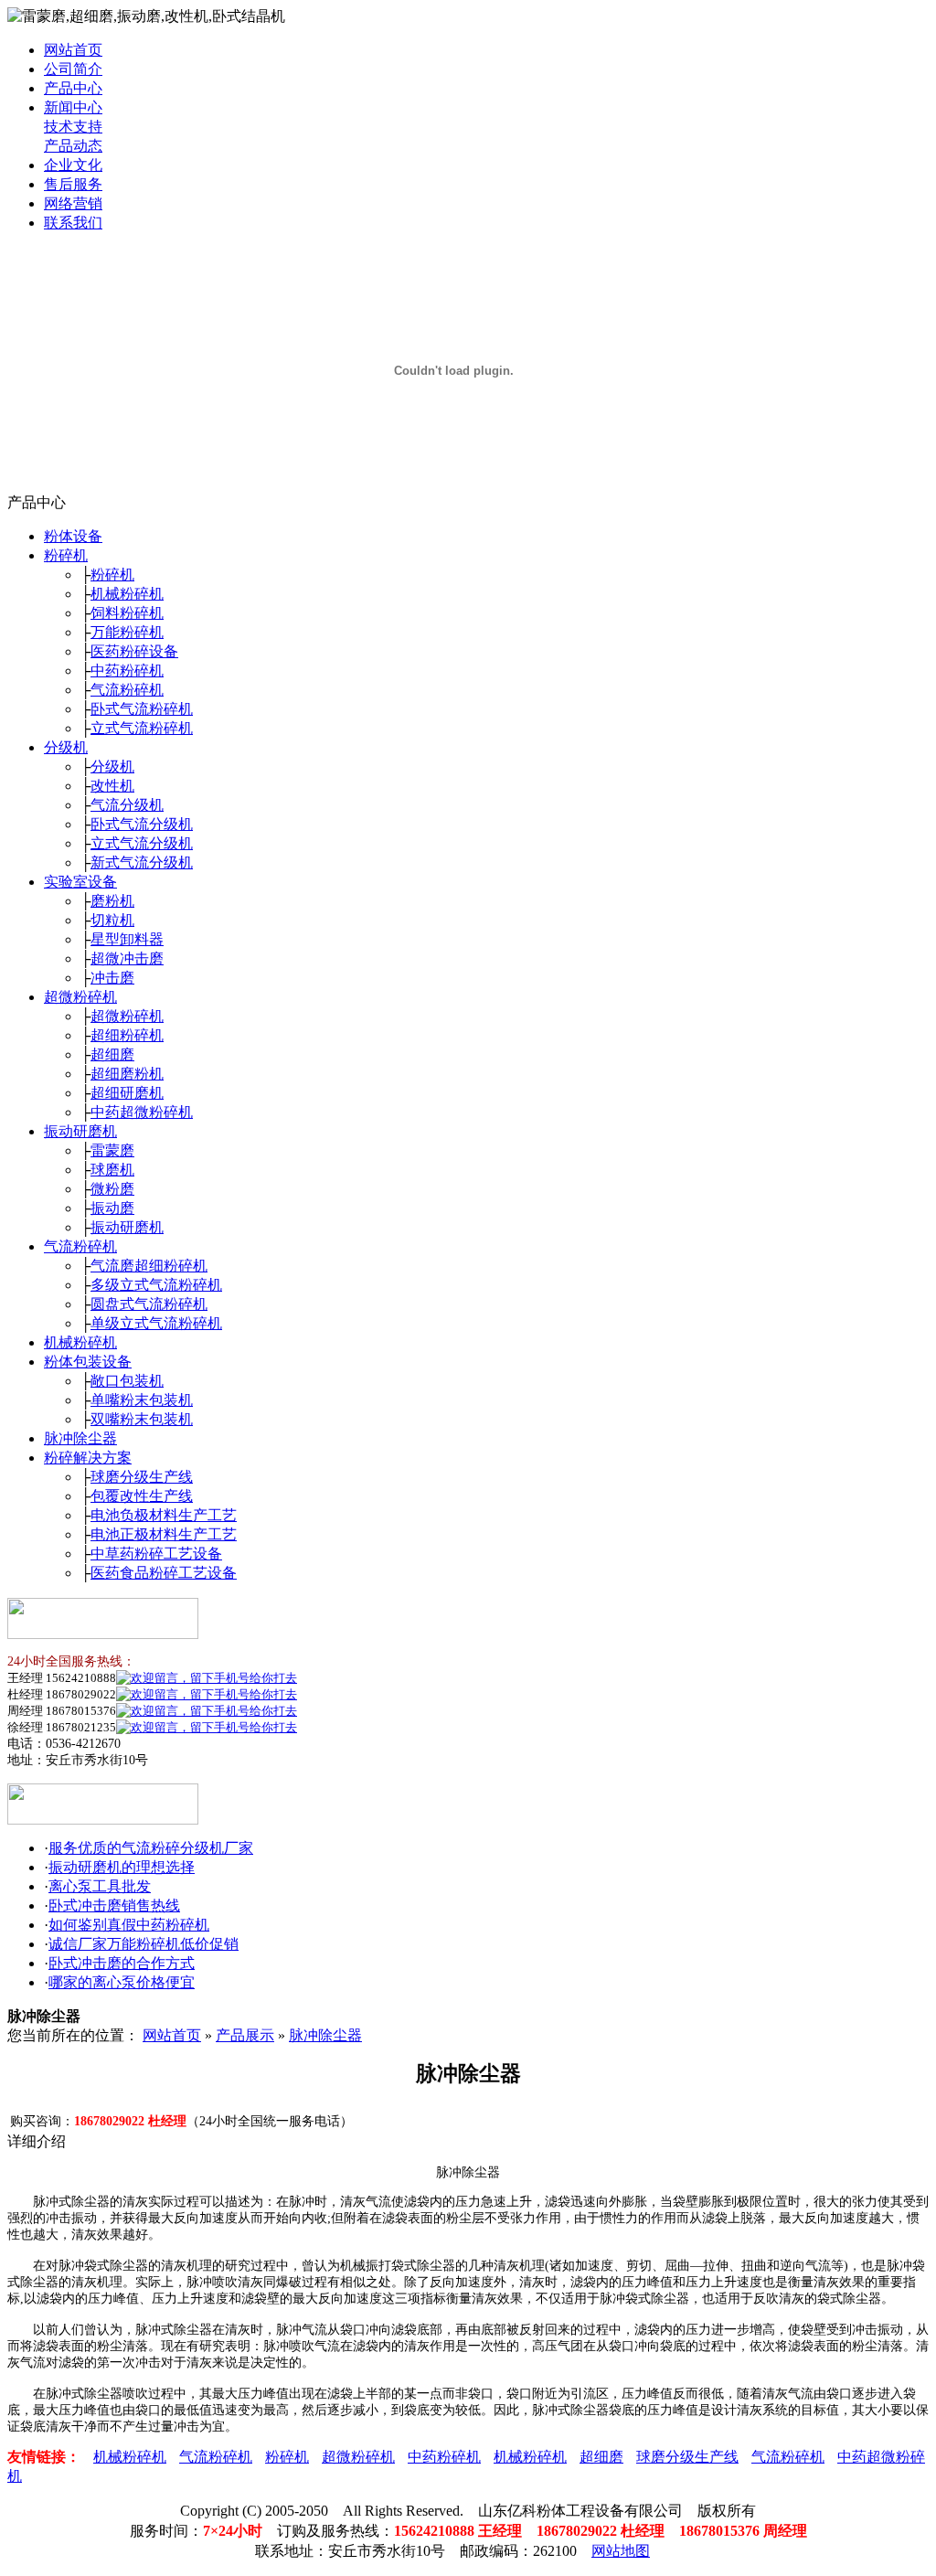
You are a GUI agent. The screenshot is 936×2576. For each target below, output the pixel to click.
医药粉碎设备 (134, 651)
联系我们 (73, 223)
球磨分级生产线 (142, 1477)
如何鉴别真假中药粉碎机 (129, 1925)
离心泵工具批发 (100, 1886)
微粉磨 (112, 1189)
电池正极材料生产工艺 (164, 1534)
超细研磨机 (127, 1093)
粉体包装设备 (88, 1362)
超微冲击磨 (127, 958)
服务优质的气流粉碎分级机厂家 (151, 1848)
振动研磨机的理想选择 (122, 1867)
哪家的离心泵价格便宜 (122, 1982)
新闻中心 (73, 107)
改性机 (112, 786)
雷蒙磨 (112, 1150)
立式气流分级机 (142, 843)
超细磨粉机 (127, 1074)
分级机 (66, 747)
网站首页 (73, 50)
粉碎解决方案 (88, 1458)
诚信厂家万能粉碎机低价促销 (144, 1944)
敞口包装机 (127, 1381)
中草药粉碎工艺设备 (156, 1554)
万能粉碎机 (127, 632)
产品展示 (245, 2035)
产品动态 (73, 146)
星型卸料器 (127, 939)
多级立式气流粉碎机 (156, 1285)
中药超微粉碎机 (142, 1112)
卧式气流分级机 (142, 824)
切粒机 (112, 920)
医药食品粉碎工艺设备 (164, 1573)
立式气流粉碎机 (142, 728)
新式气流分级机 (142, 862)
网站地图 (621, 2551)
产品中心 (73, 88)
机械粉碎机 (127, 594)
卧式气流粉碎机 (142, 709)
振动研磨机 (80, 1131)
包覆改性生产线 (142, 1496)
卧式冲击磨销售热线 (114, 1905)
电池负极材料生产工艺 (164, 1515)
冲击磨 (112, 978)
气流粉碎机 (127, 690)
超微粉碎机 (80, 997)
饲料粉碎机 (127, 613)
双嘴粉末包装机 (142, 1419)
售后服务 (73, 184)
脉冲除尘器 (80, 1438)
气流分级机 (127, 805)
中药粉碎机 (127, 671)
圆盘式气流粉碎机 (149, 1304)
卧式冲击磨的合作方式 (122, 1963)
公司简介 (73, 69)
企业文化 (73, 165)
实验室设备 (80, 882)
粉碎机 (66, 555)
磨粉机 (112, 901)
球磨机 (112, 1170)
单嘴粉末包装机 (142, 1400)
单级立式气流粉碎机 (156, 1323)
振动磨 (112, 1208)
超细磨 (112, 1054)
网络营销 (73, 203)
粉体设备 (73, 536)
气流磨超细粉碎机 (149, 1266)
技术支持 (73, 127)
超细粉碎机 (127, 1035)
